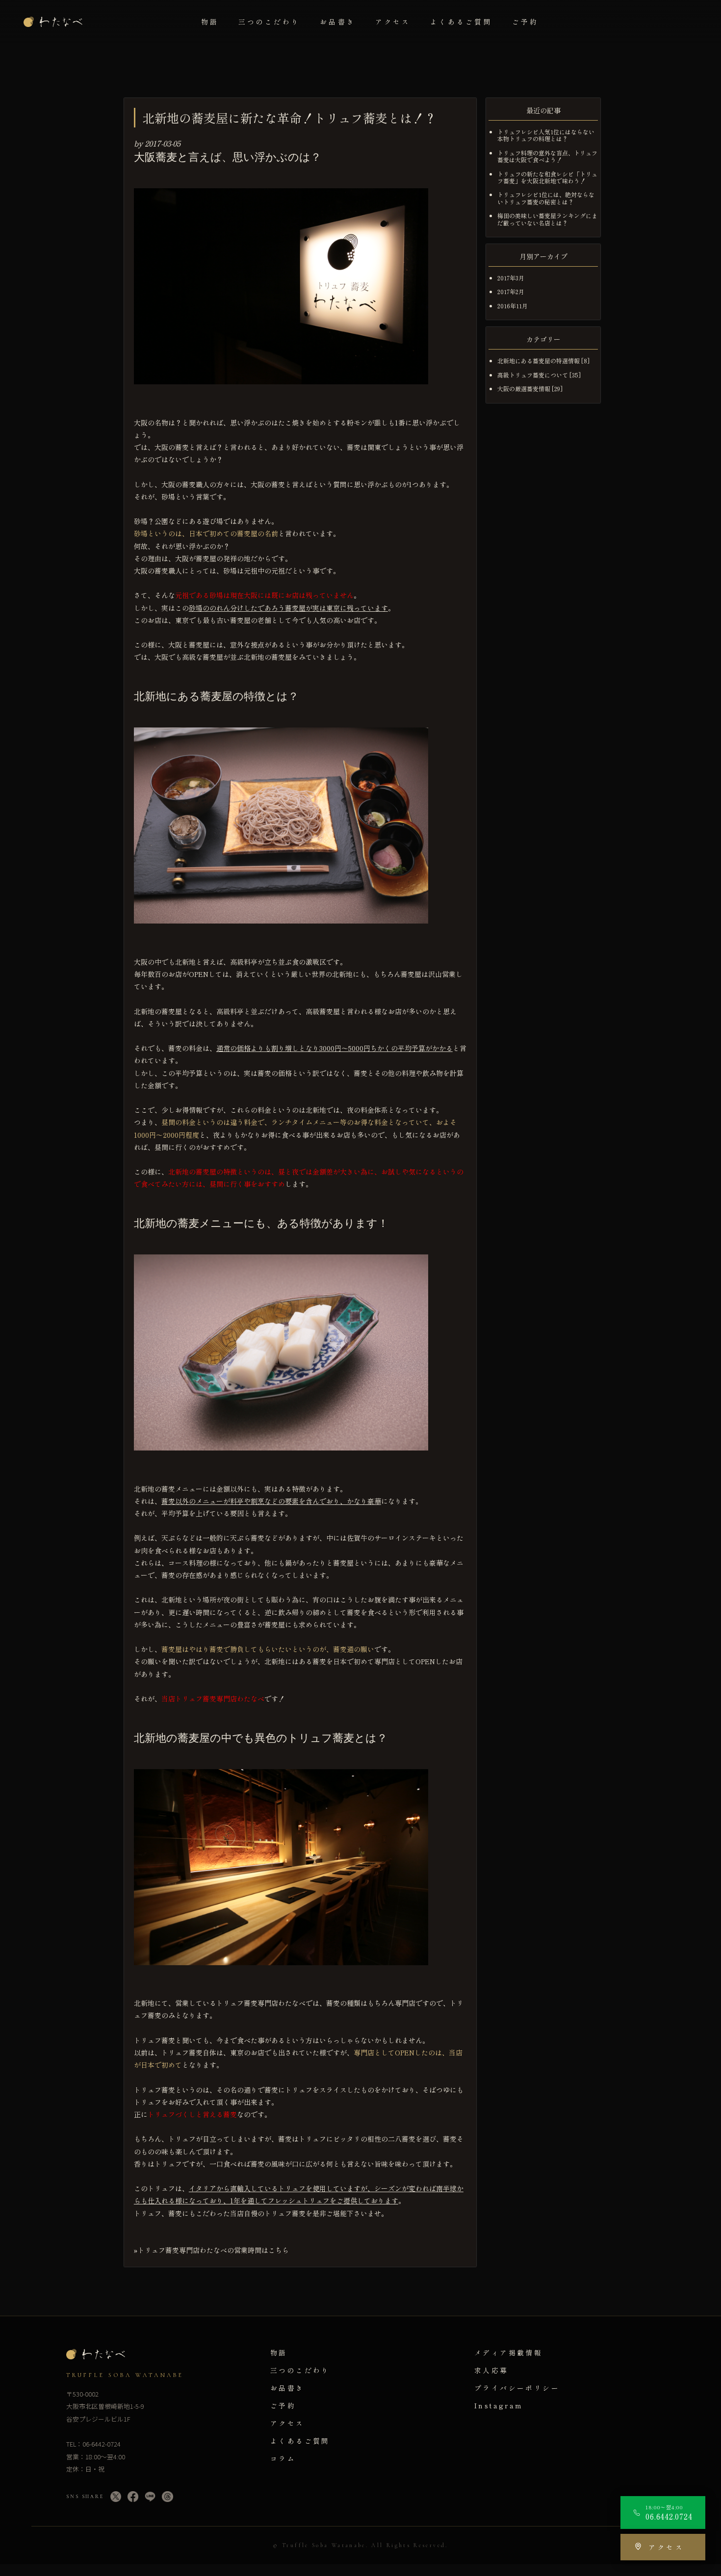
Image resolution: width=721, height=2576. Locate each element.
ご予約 (525, 22)
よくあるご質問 (461, 22)
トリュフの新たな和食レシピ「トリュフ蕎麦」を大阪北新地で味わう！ (547, 177)
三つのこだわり (270, 22)
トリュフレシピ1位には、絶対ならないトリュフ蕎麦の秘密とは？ (546, 198)
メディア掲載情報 (508, 2352)
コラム (283, 2458)
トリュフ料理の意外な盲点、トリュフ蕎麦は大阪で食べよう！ (547, 156)
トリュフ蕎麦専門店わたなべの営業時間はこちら (213, 2250)
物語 (210, 22)
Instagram (499, 2405)
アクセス (393, 22)
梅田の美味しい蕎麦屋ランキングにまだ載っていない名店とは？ (547, 219)
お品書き (337, 22)
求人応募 (491, 2370)
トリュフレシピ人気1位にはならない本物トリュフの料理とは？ (546, 135)
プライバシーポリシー (517, 2388)
